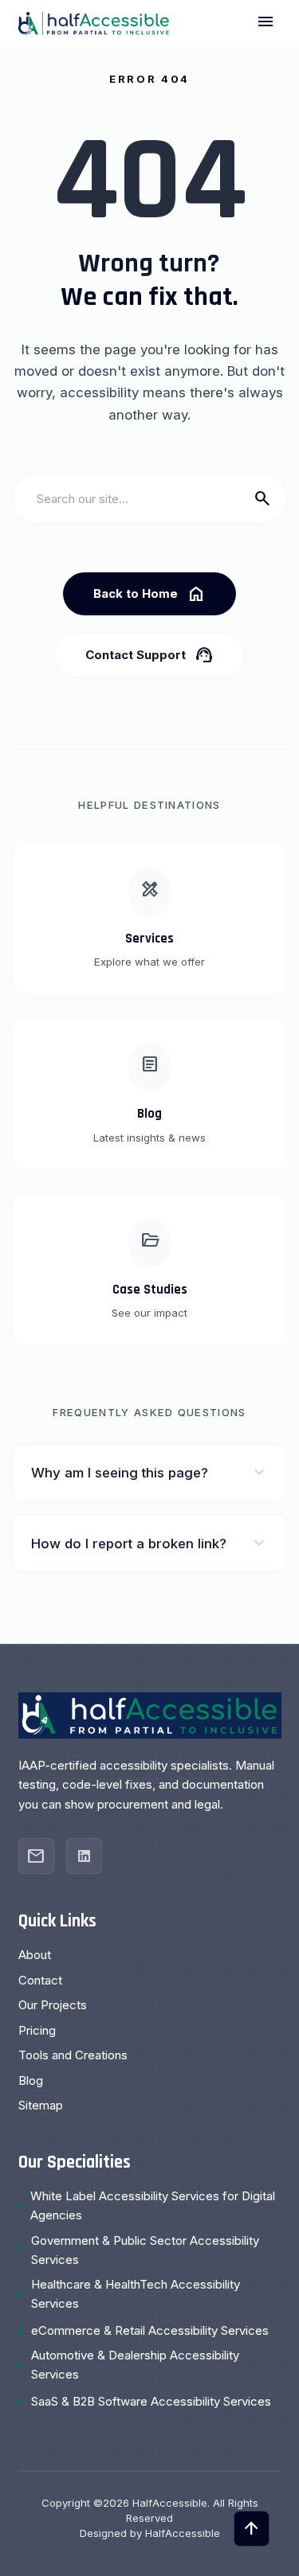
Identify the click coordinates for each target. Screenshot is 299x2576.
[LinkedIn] (84, 1856)
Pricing (37, 2030)
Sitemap (41, 2105)
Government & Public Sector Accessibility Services (145, 2250)
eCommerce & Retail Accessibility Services (150, 2330)
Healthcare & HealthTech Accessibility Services (136, 2294)
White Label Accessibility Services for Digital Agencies (153, 2205)
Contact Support (149, 655)
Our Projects (53, 2005)
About (35, 1955)
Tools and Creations (73, 2055)
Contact (40, 1980)
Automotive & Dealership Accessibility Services (135, 2365)
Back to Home (149, 594)
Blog (31, 2080)
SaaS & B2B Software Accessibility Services (151, 2401)
